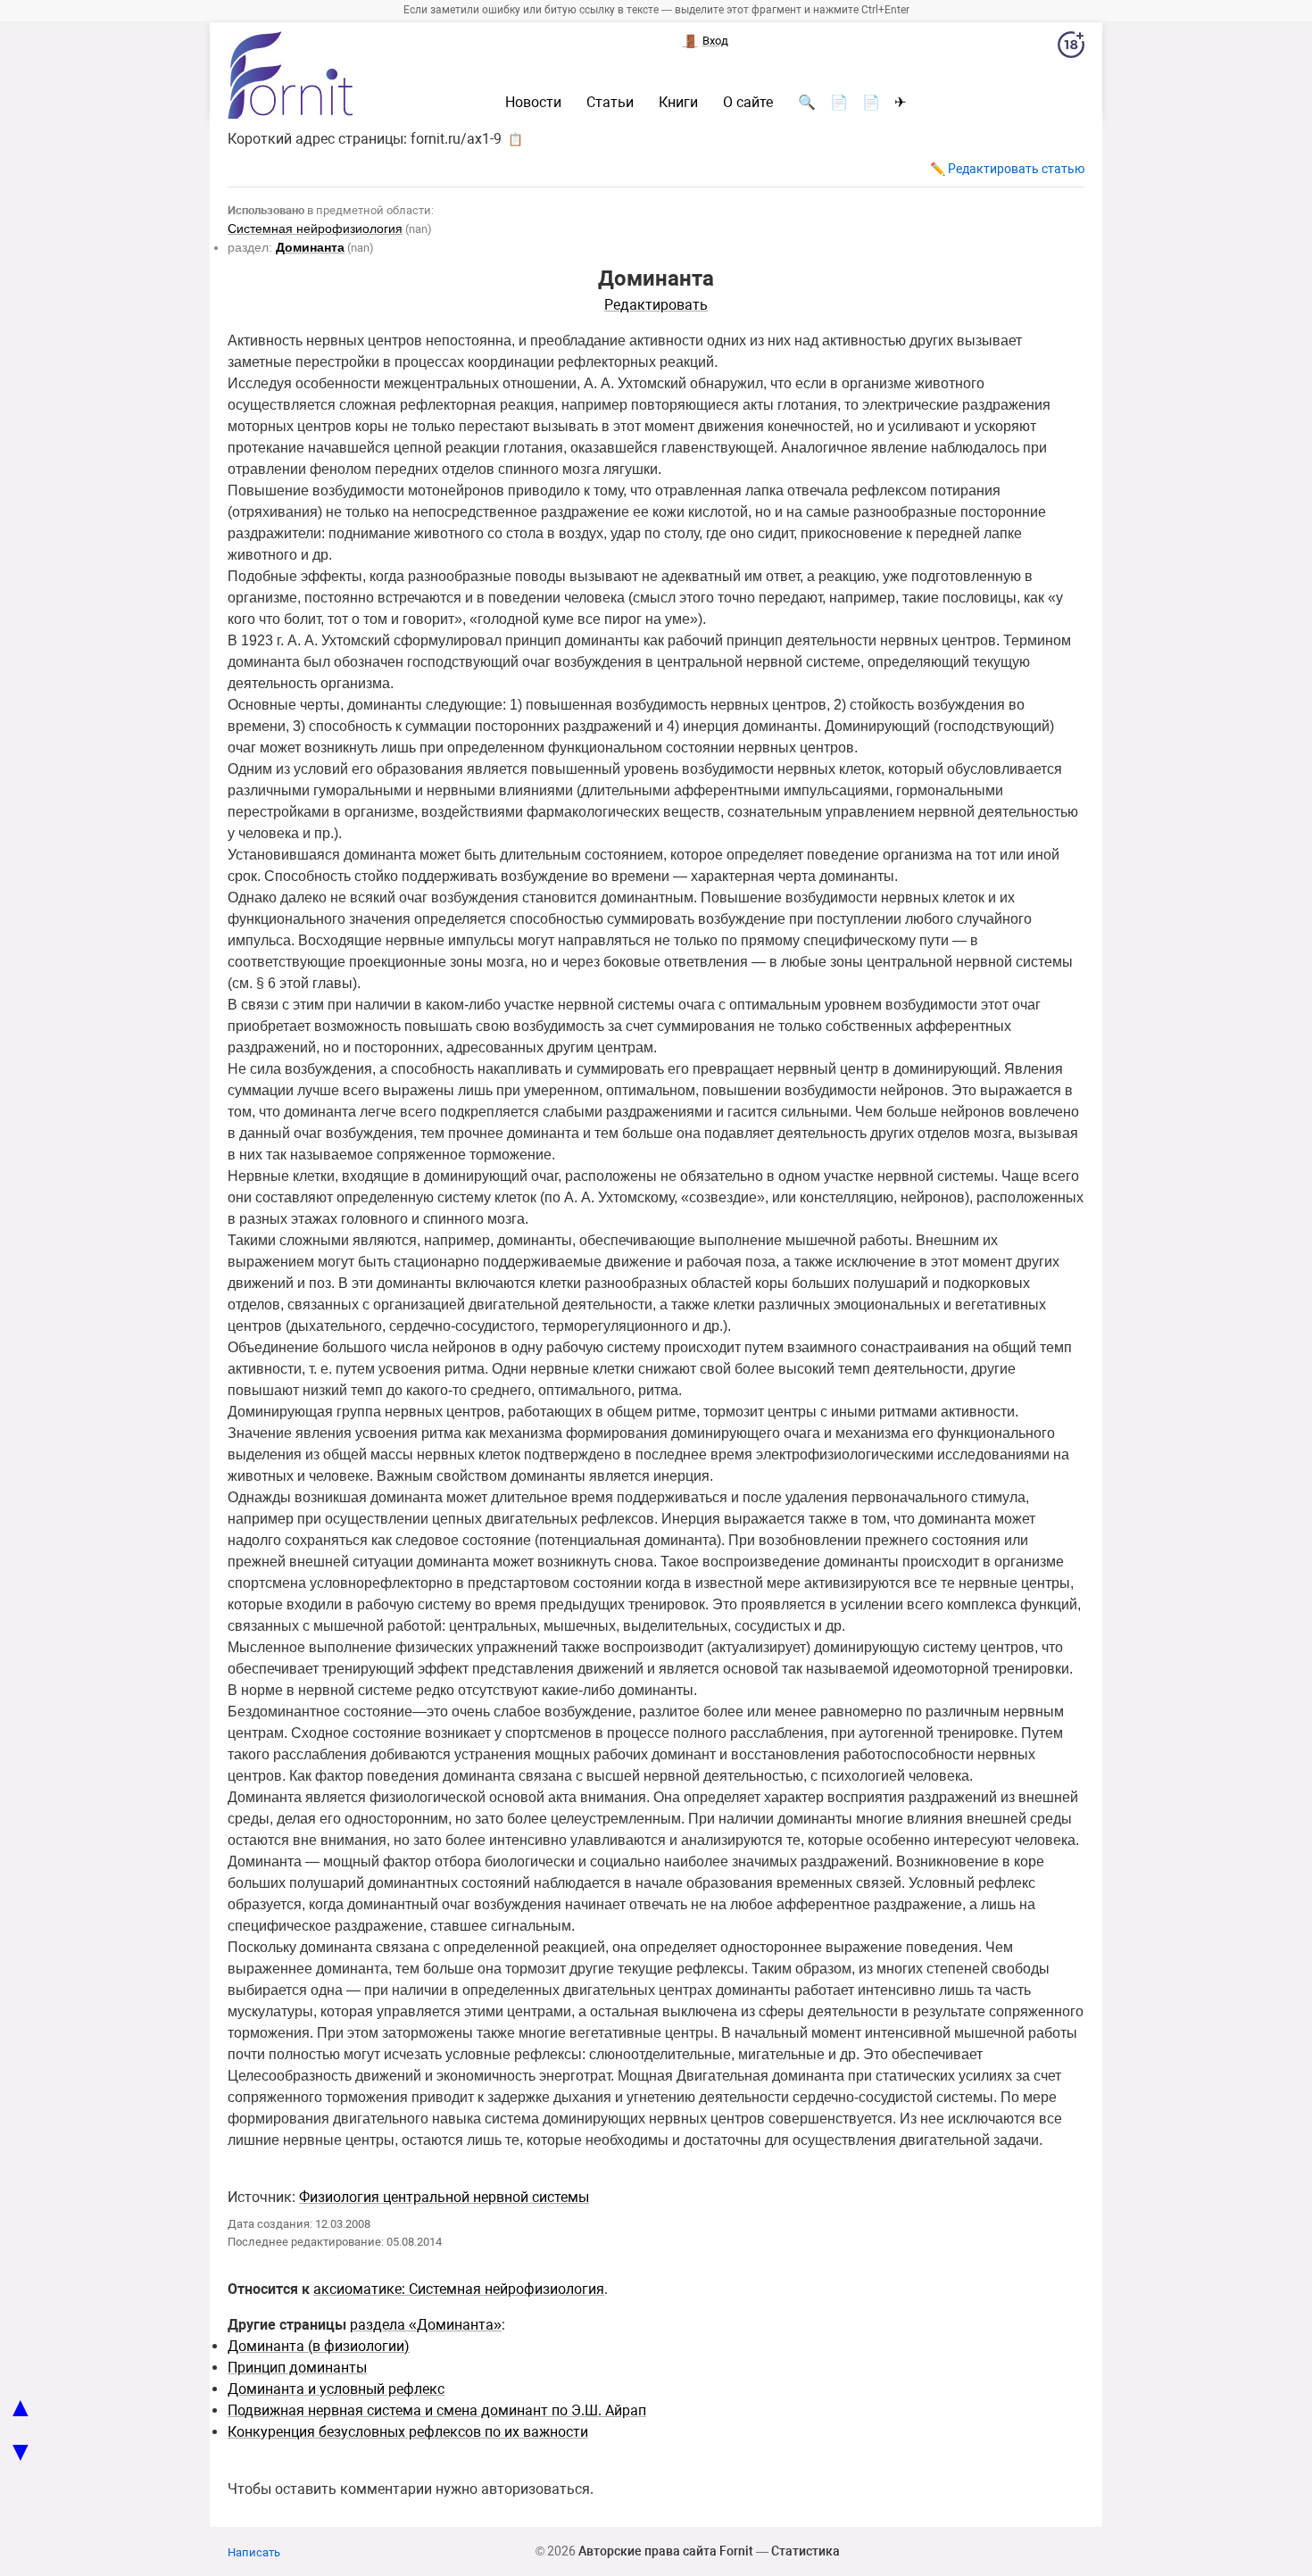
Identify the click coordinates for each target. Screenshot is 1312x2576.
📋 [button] (515, 139)
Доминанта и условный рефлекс (336, 2389)
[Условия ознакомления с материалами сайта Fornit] (1071, 48)
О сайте (748, 103)
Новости (533, 103)
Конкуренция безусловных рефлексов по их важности (408, 2432)
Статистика (805, 2551)
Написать (254, 2552)
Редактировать (656, 305)
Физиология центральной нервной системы (444, 2197)
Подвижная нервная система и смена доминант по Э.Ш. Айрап (437, 2410)
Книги (678, 103)
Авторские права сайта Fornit (666, 2551)
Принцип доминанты (297, 2368)
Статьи (610, 103)
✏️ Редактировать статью (1007, 169)
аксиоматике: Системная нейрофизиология (459, 2289)
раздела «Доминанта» (426, 2325)
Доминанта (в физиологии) (319, 2346)
